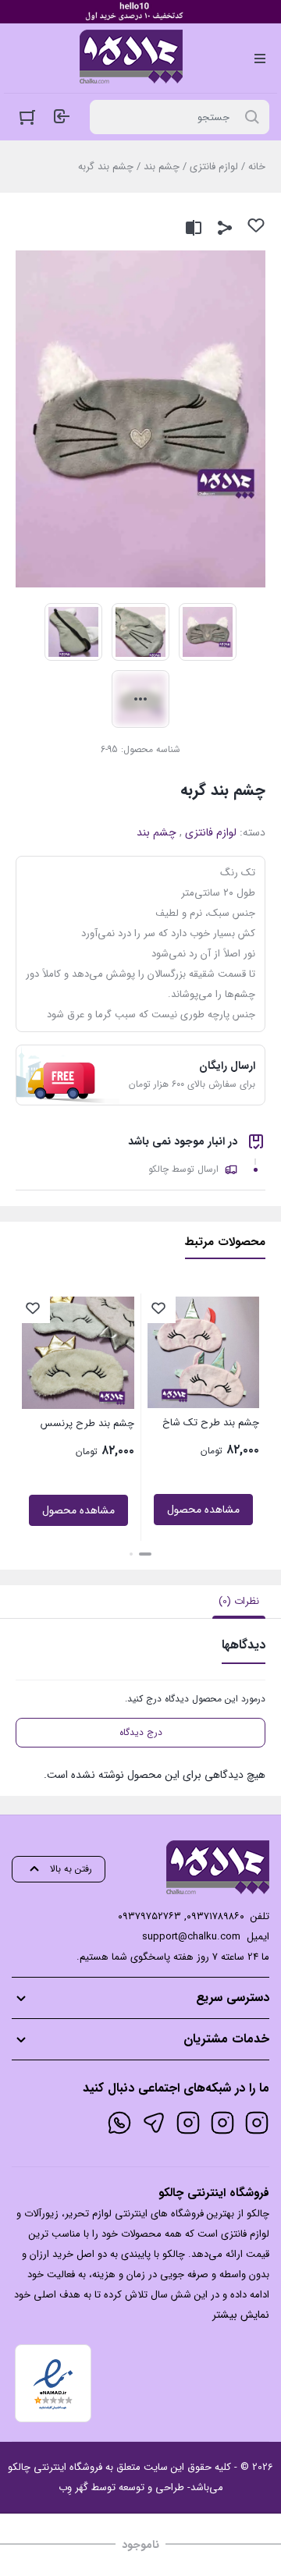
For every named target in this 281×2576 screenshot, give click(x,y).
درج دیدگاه (141, 1732)
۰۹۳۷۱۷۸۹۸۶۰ (215, 1916)
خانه (257, 167)
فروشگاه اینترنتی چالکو (55, 2467)
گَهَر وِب (73, 2487)
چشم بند (162, 167)
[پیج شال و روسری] (188, 2123)
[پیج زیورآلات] (257, 2123)
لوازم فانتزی (214, 167)
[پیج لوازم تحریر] (222, 2123)
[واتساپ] (119, 2123)
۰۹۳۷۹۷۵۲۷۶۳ (149, 1916)
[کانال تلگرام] (154, 2123)
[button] (145, 1554)
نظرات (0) (239, 1601)
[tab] (239, 1602)
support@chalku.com (191, 1937)
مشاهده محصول (203, 1510)
